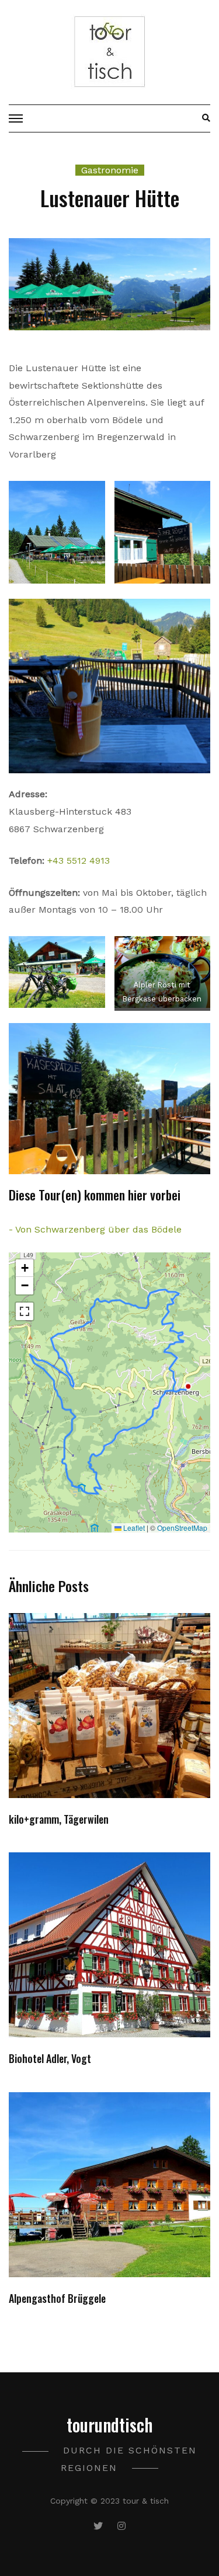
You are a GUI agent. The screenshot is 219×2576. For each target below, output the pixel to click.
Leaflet (133, 1528)
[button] (25, 1268)
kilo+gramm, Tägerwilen (59, 1819)
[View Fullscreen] (25, 1311)
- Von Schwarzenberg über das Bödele (95, 1229)
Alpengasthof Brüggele (57, 2298)
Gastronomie (110, 170)
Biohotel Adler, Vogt (50, 2058)
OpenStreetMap (182, 1528)
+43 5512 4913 (79, 861)
